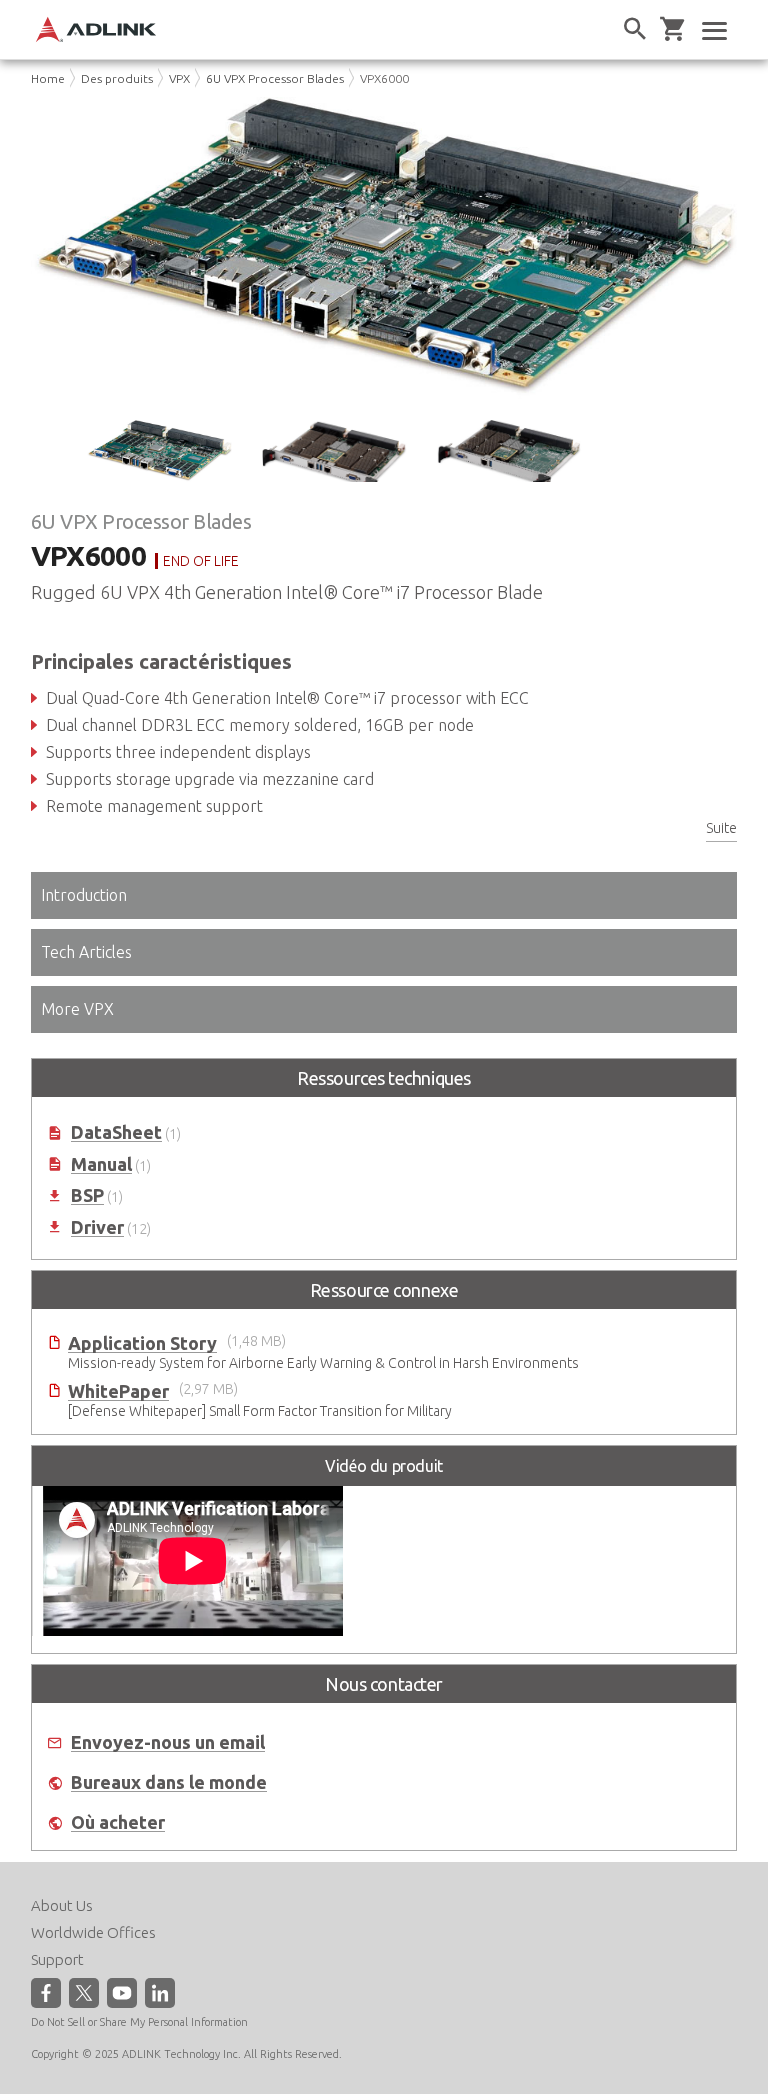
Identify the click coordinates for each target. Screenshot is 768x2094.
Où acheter (118, 1822)
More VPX (77, 1009)
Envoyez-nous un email (168, 1742)
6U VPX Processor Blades (275, 78)
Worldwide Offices (93, 1932)
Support (57, 1959)
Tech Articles (86, 952)
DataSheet (116, 1132)
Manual (101, 1164)
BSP (87, 1195)
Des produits (117, 78)
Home (48, 78)
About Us (62, 1905)
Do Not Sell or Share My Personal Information (139, 2022)
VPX (179, 78)
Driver (97, 1227)
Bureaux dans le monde (169, 1782)
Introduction (84, 895)
